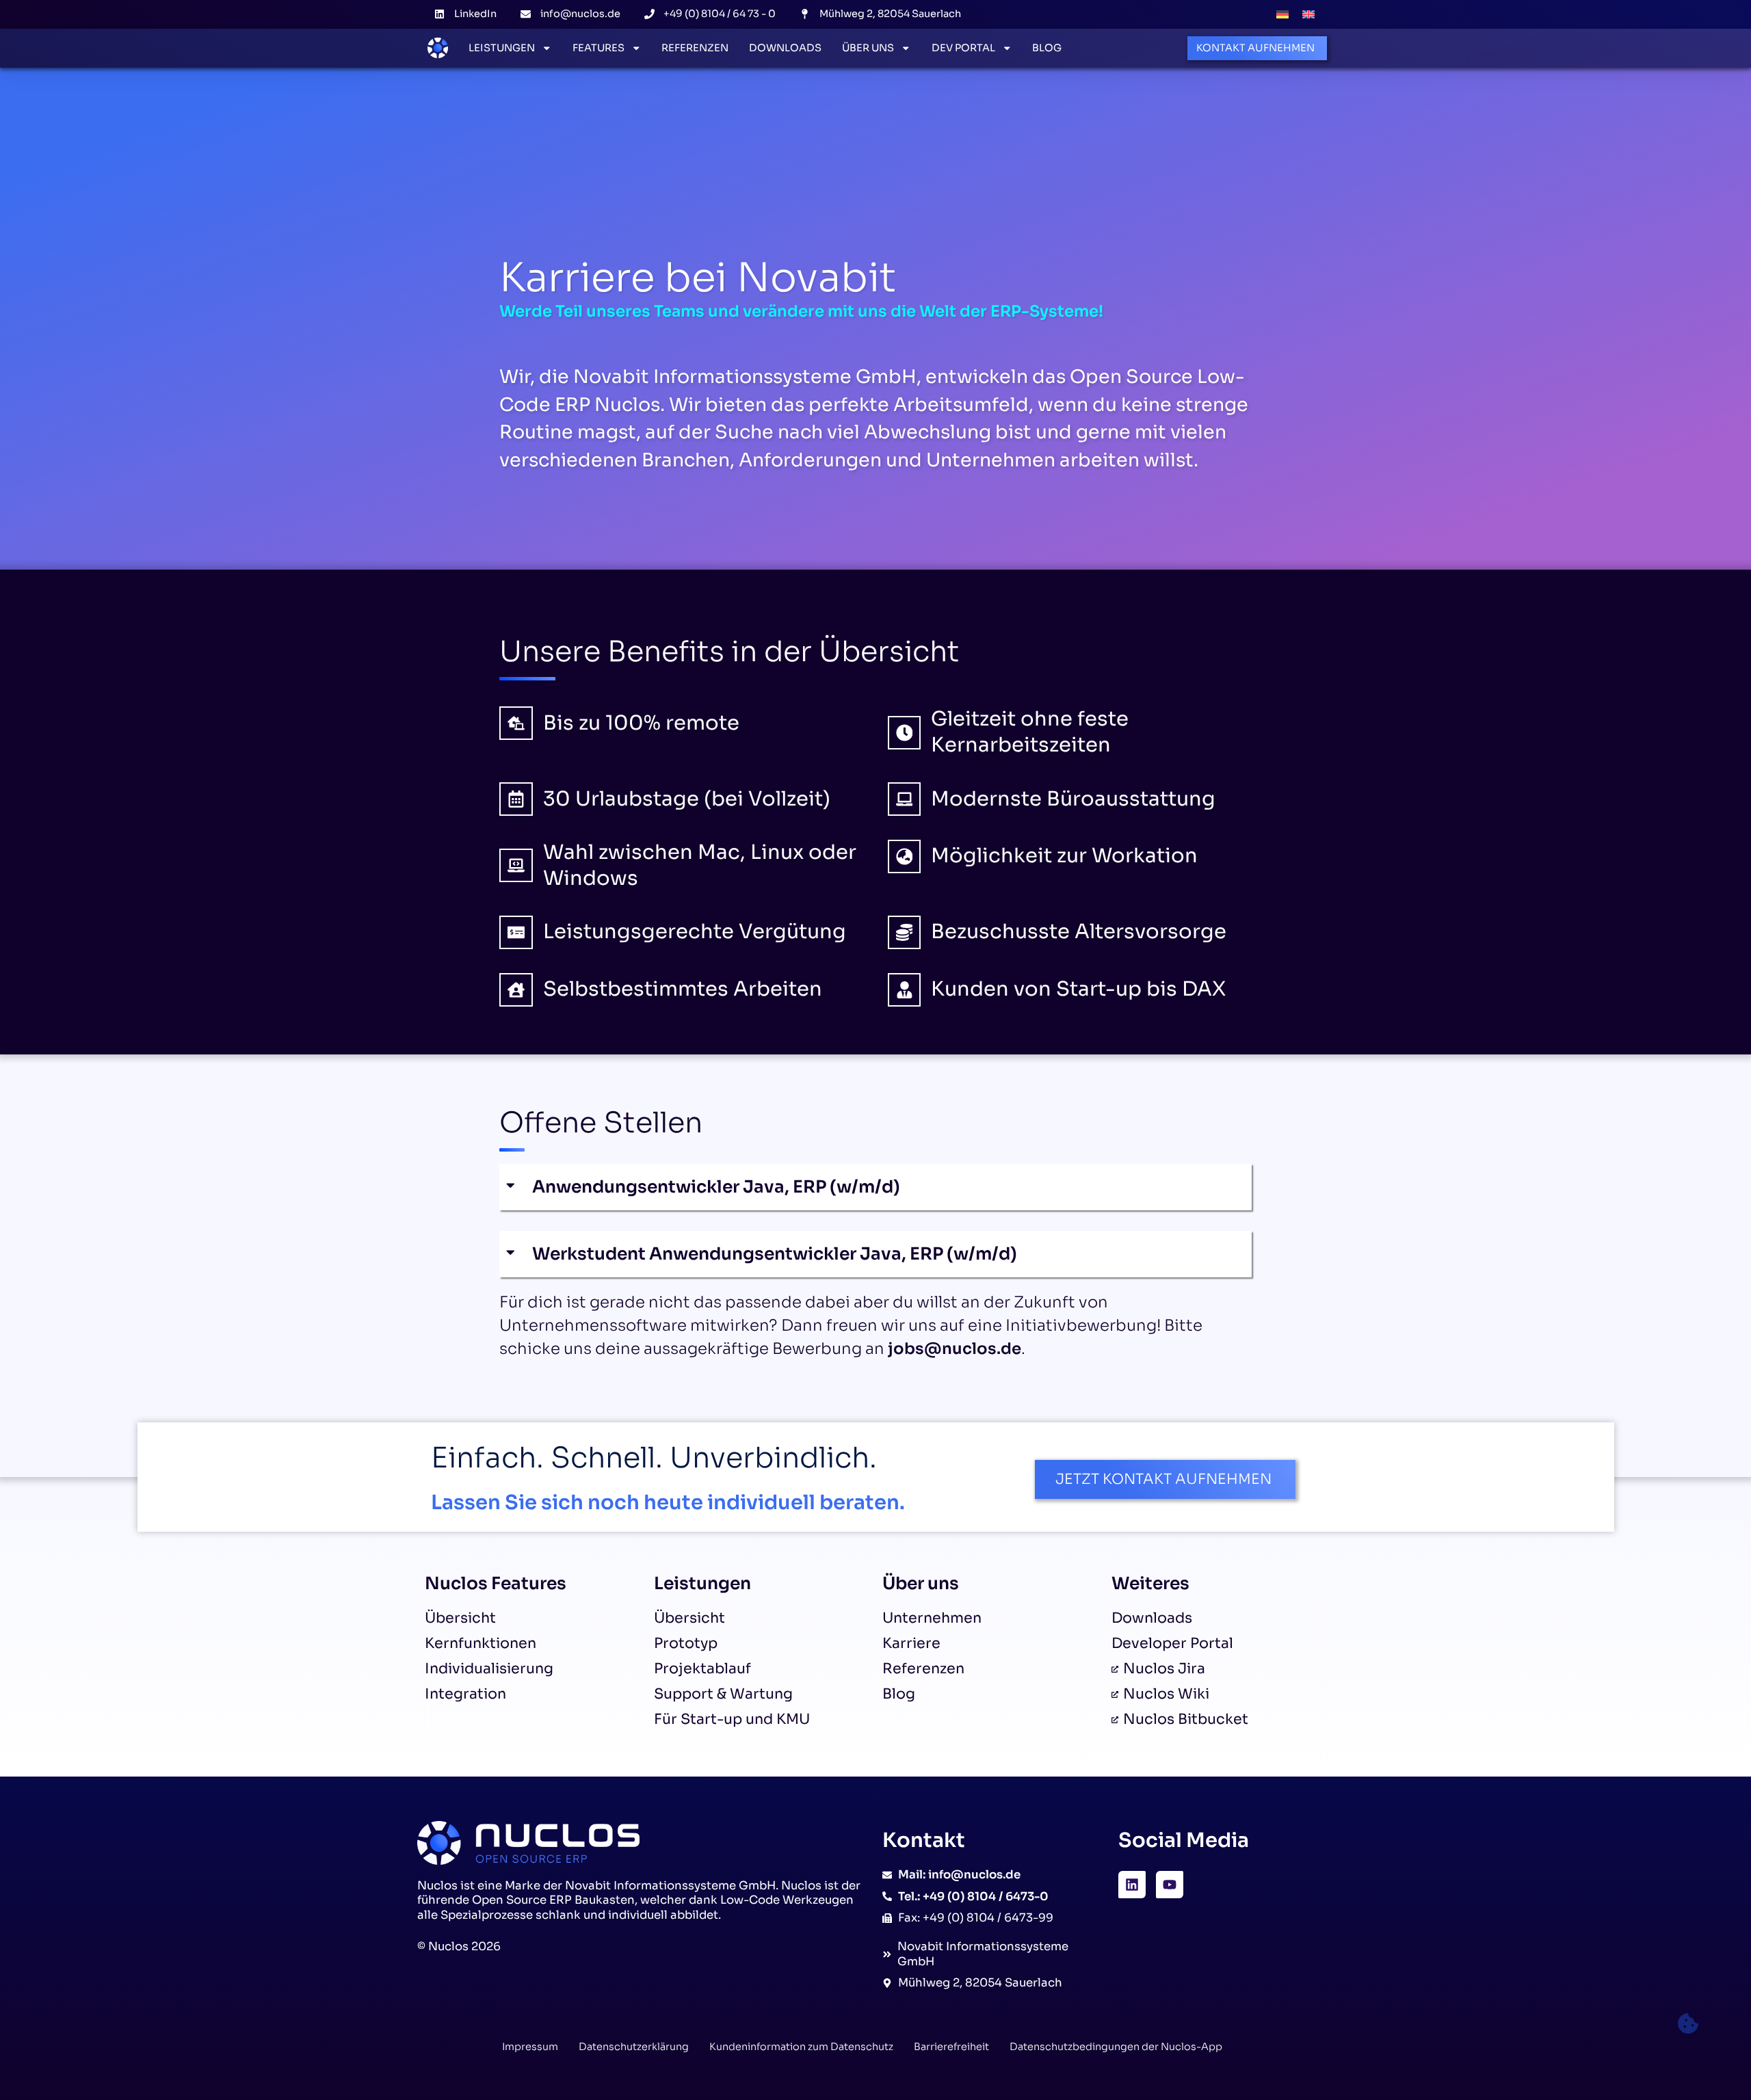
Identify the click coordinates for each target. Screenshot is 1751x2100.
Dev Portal (963, 48)
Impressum (530, 2047)
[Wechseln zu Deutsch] (1282, 14)
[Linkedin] (1132, 1885)
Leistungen (502, 48)
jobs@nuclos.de (955, 1349)
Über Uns (868, 48)
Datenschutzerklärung (634, 2047)
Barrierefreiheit (951, 2047)
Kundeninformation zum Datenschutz (801, 2047)
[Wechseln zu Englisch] (1308, 14)
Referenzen (695, 48)
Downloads (785, 48)
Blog (1047, 48)
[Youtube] (1170, 1885)
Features (598, 48)
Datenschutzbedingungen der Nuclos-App (1116, 2047)
